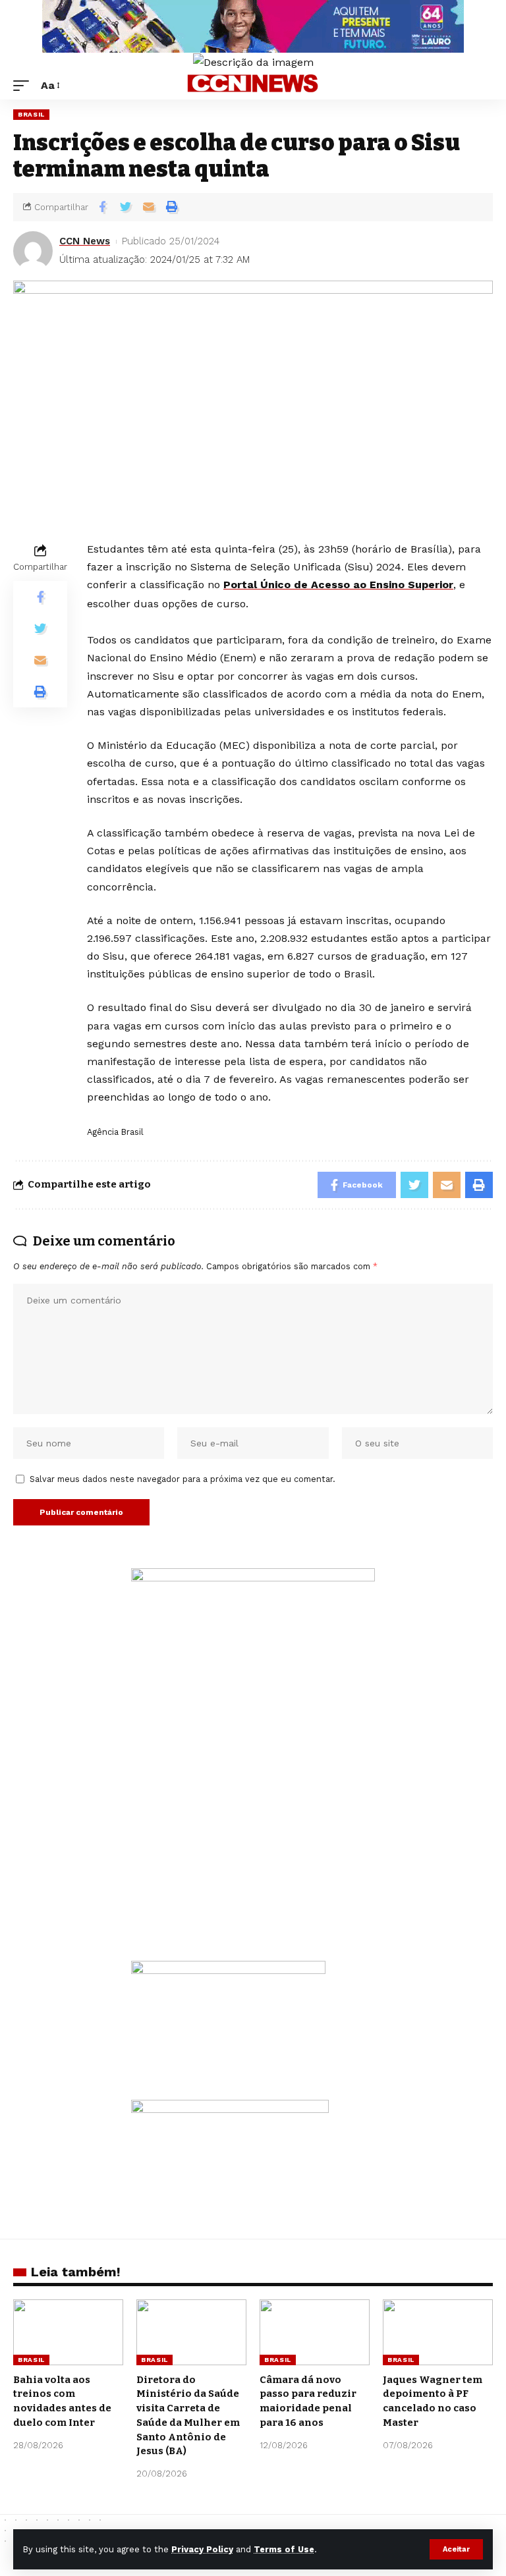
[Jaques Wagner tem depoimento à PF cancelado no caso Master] (438, 2332)
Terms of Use (284, 2549)
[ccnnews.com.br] (253, 86)
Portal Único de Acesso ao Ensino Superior (338, 585)
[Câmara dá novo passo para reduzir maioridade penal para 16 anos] (315, 2332)
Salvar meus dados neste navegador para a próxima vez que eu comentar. (183, 1479)
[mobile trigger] (24, 85)
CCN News (85, 241)
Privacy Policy (202, 2549)
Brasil (31, 114)
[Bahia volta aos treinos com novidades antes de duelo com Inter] (68, 2332)
